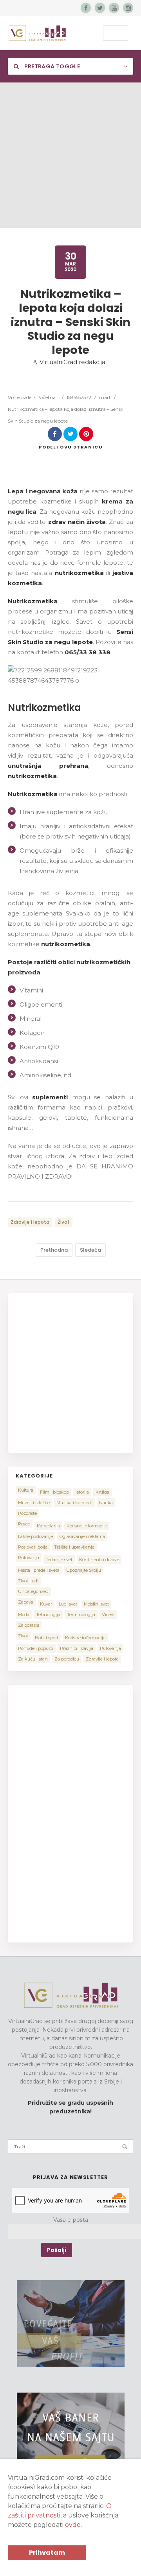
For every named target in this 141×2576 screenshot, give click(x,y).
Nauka (106, 1503)
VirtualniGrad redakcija (72, 362)
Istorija (82, 1492)
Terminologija (81, 1615)
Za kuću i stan (33, 1659)
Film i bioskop (54, 1492)
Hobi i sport (47, 1638)
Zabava (26, 1602)
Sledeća (90, 1250)
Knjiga (102, 1492)
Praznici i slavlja (77, 1648)
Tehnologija (48, 1615)
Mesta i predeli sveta (39, 1570)
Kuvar (46, 1604)
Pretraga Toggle (51, 66)
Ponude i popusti (36, 1648)
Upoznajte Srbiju (84, 1570)
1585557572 (79, 397)
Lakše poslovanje (35, 1536)
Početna (46, 397)
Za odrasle (29, 1625)
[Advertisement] (70, 157)
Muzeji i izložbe (34, 1503)
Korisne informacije (85, 1638)
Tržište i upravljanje (74, 1547)
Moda (24, 1615)
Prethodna (54, 1250)
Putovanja (29, 1558)
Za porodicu (67, 1659)
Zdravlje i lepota (30, 1222)
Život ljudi (28, 1581)
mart (105, 397)
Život (64, 1222)
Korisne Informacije (87, 1526)
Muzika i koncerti (74, 1503)
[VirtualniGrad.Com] (37, 33)
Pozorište (27, 1513)
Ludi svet (68, 1604)
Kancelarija (48, 1526)
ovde (73, 2525)
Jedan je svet (59, 1560)
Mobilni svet (96, 1604)
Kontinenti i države (99, 1560)
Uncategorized (33, 1591)
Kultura (26, 1490)
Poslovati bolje (33, 1547)
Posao (24, 1524)
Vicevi (108, 1615)
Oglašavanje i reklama (82, 1536)
